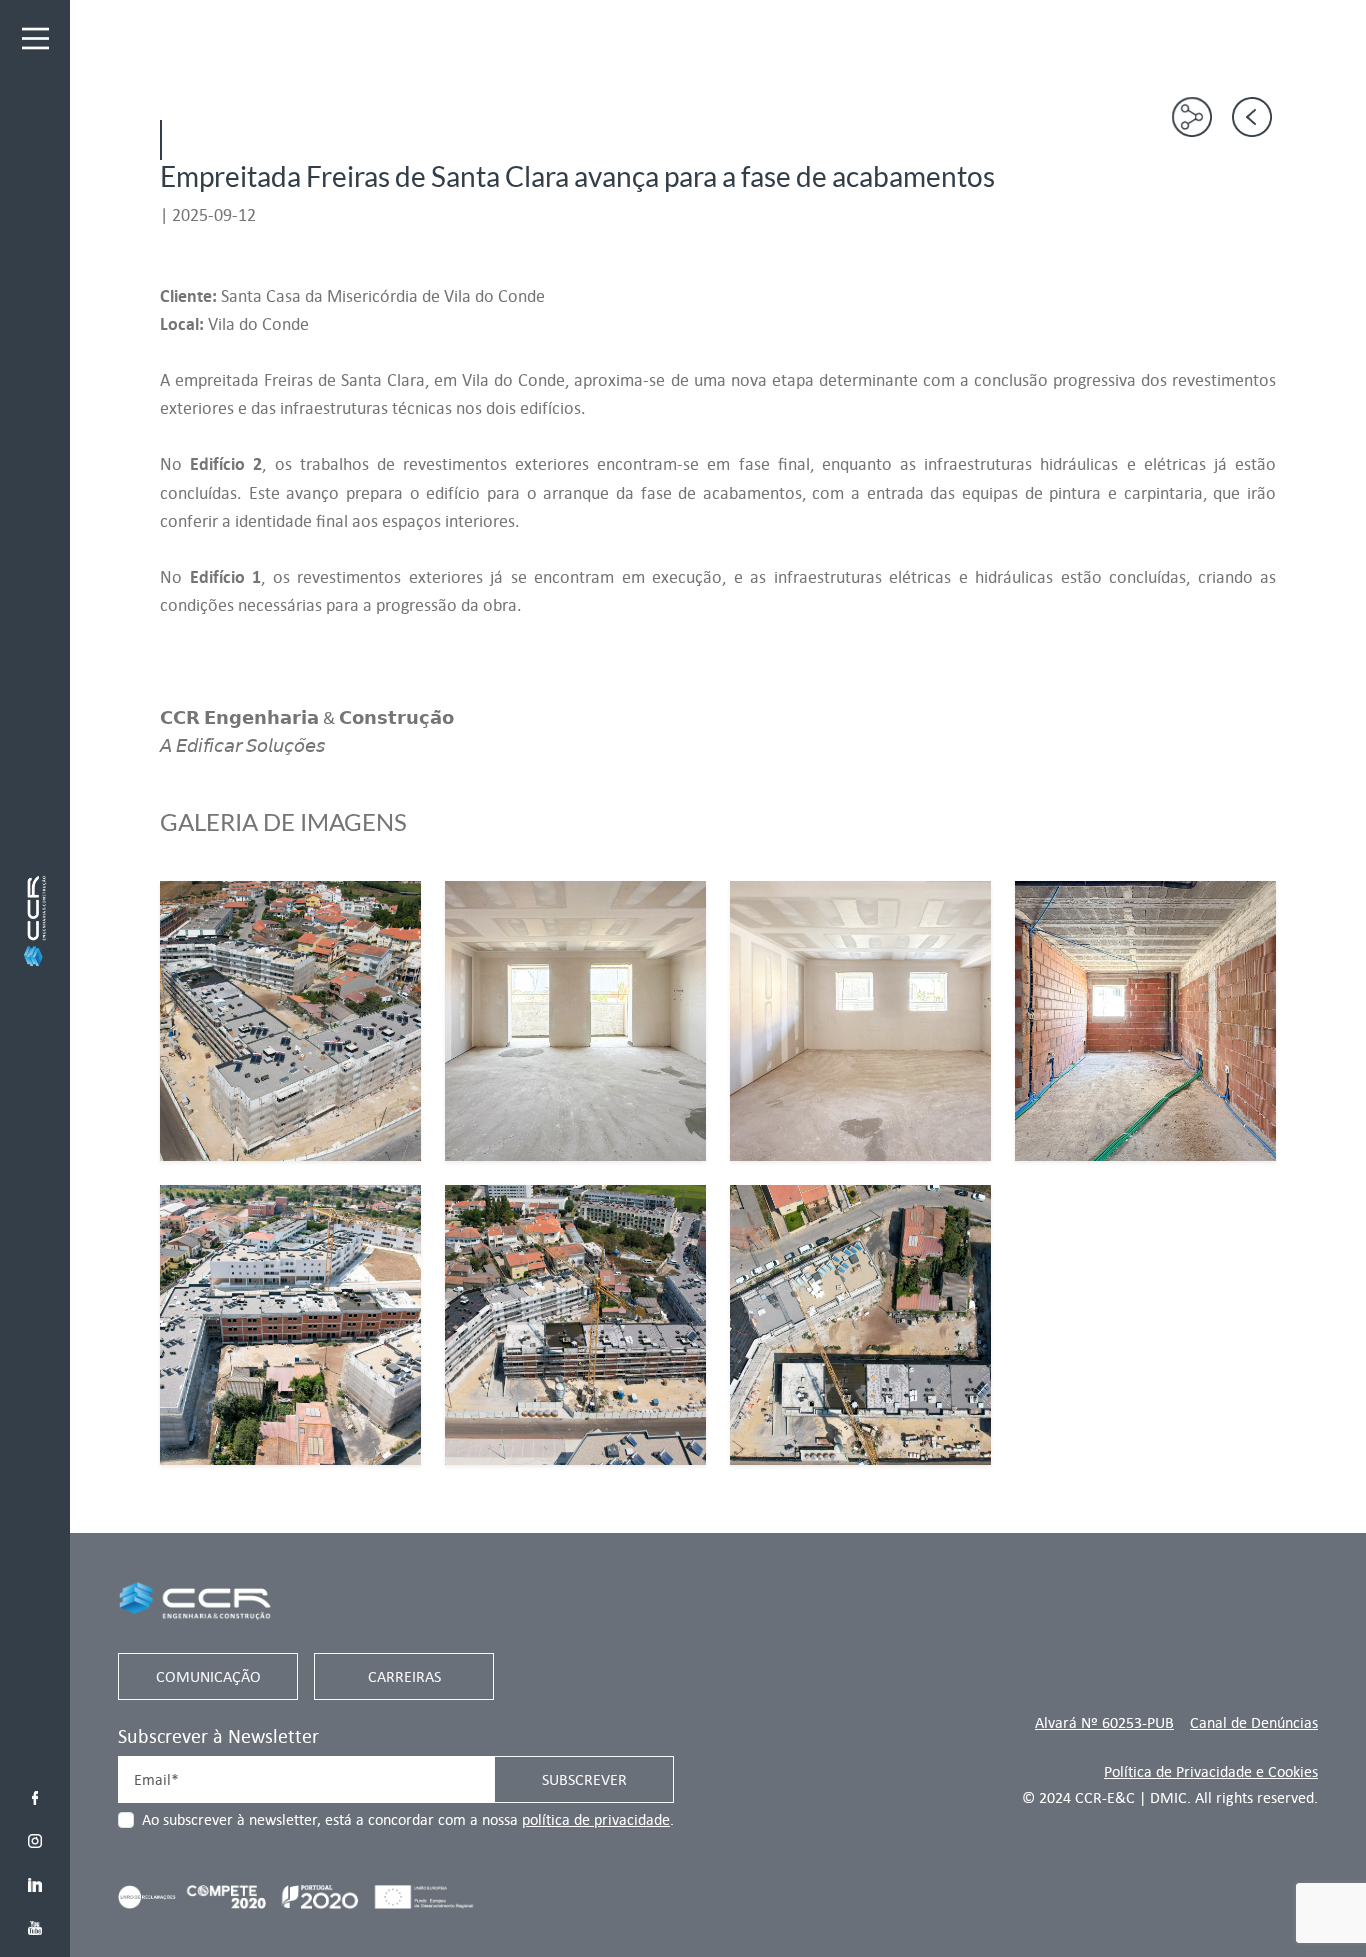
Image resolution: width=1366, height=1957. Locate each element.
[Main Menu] (35, 38)
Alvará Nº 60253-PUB (1104, 1722)
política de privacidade (596, 1819)
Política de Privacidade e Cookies (1211, 1771)
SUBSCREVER (584, 1779)
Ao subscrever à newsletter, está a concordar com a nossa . (408, 1819)
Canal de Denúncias (1254, 1722)
